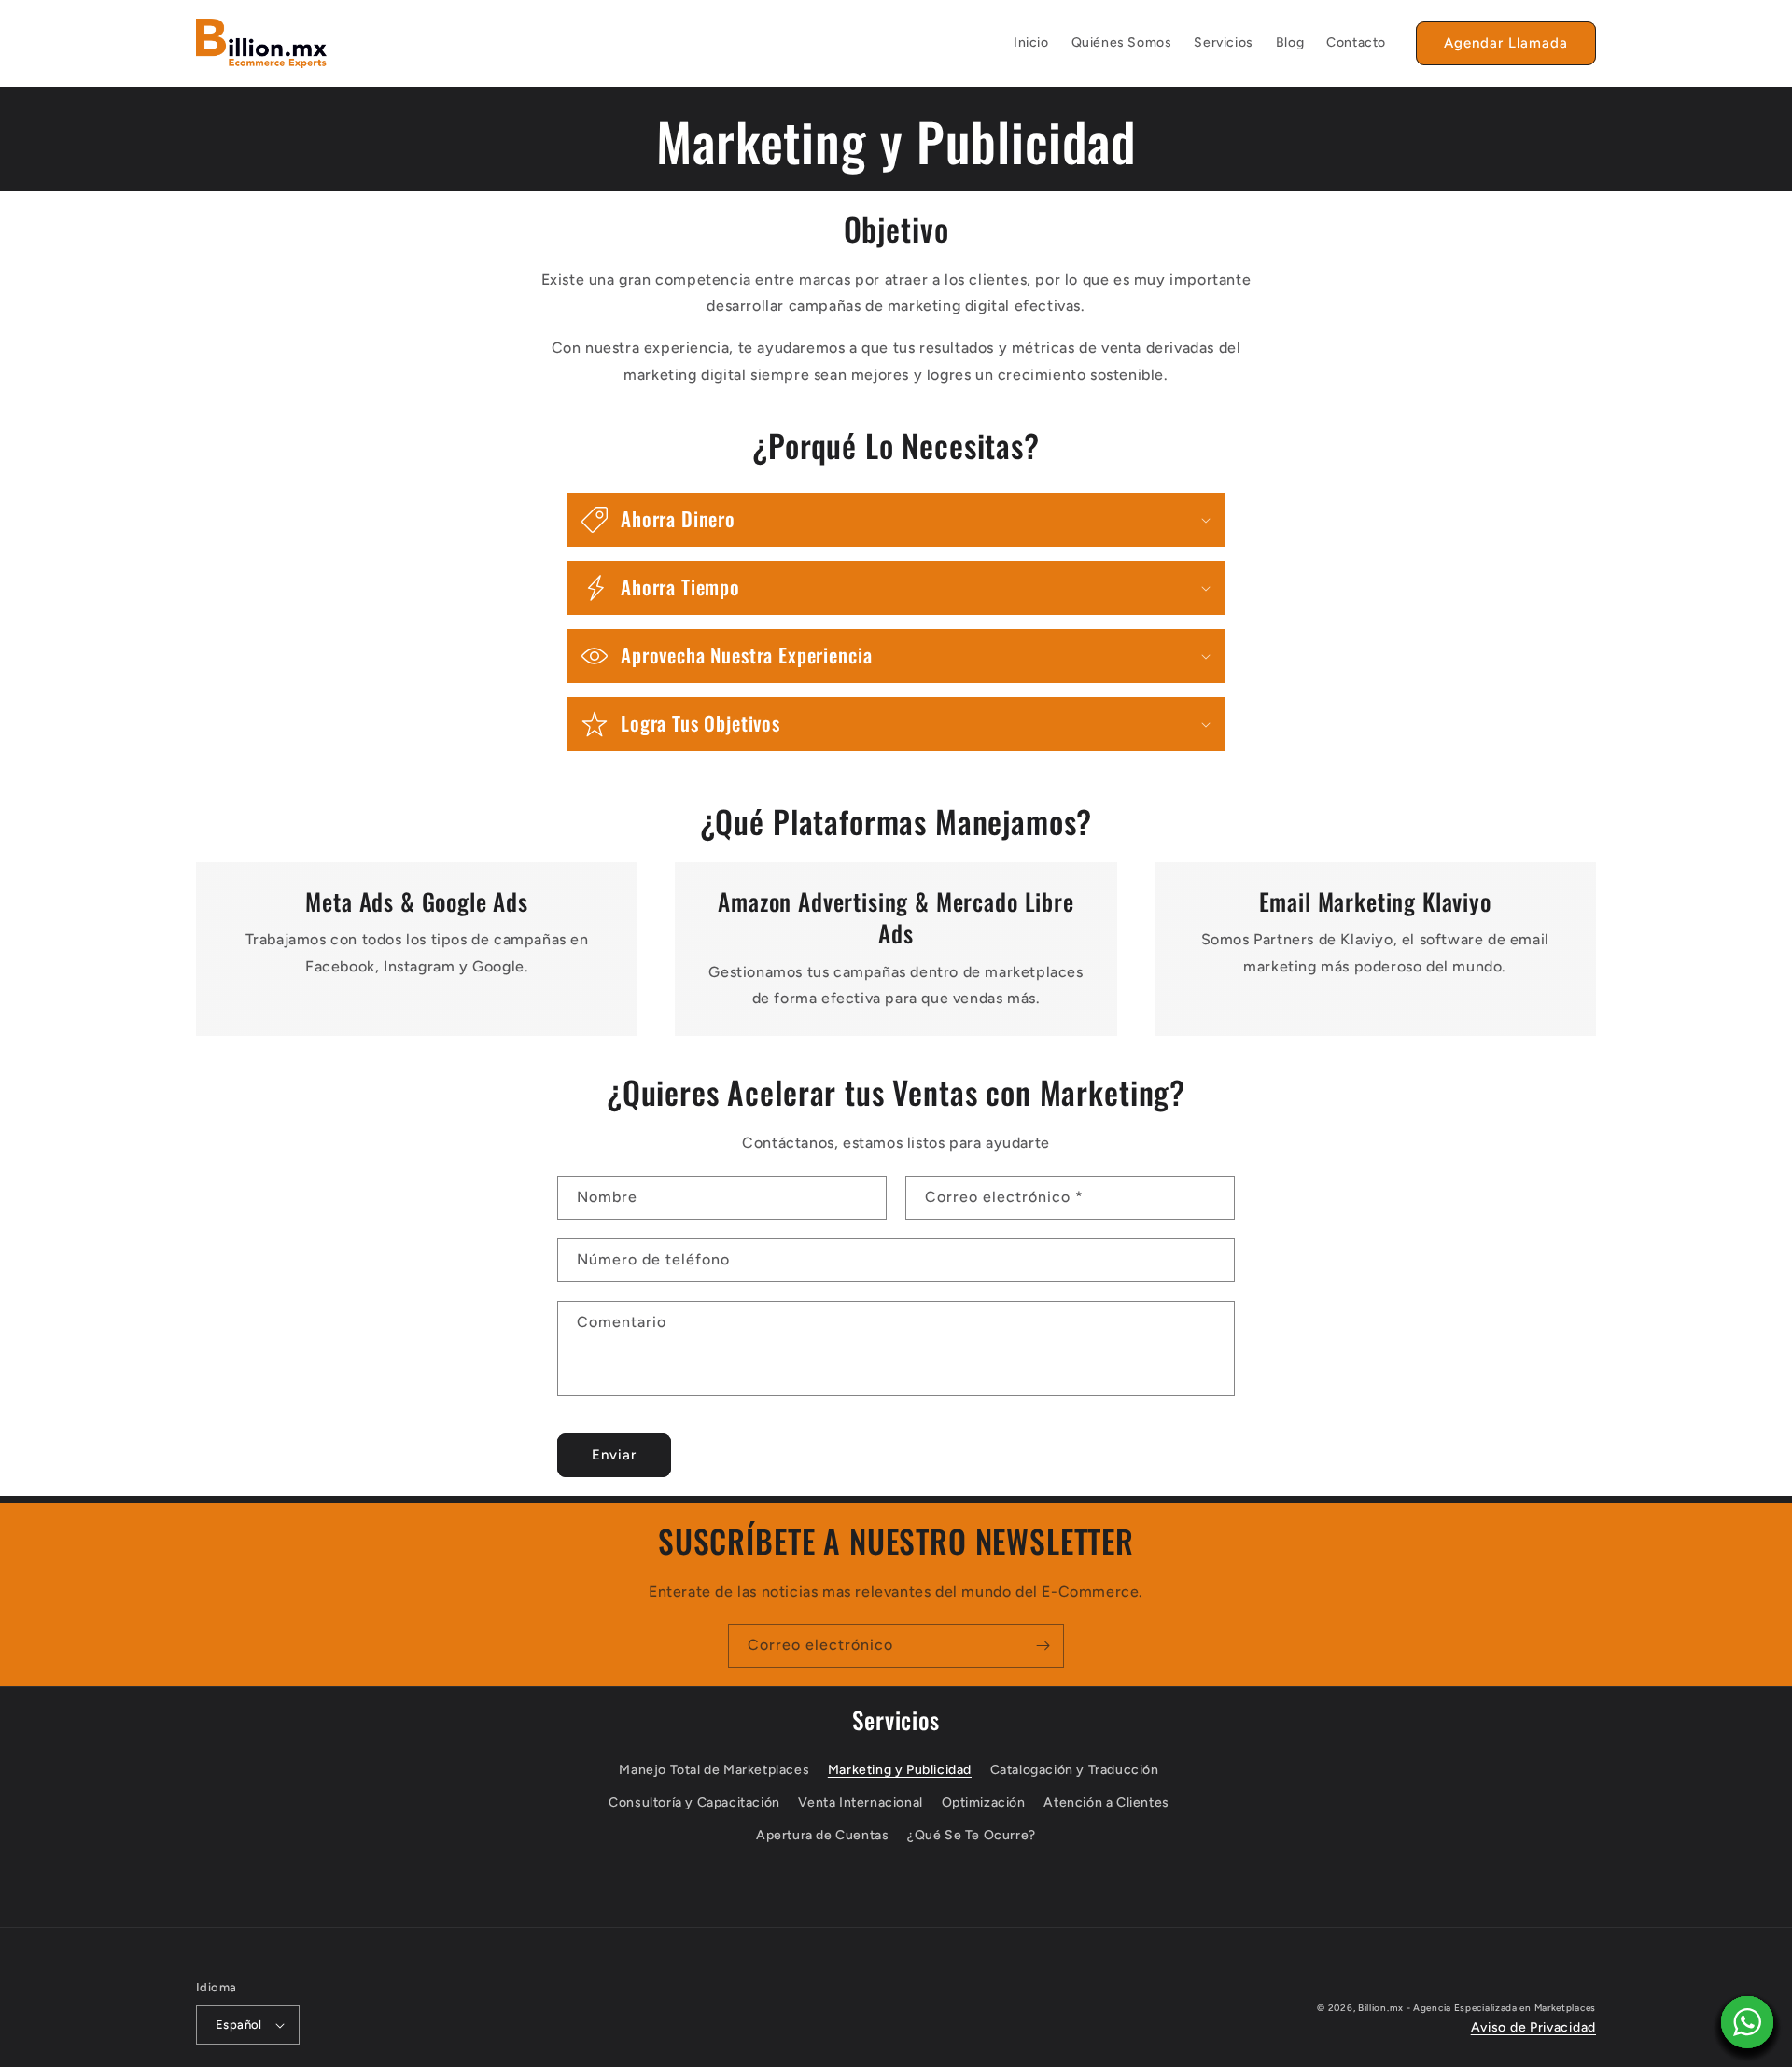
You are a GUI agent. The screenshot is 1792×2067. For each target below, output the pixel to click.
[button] (896, 520)
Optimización (984, 1802)
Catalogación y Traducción (1075, 1770)
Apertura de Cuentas (822, 1835)
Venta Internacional (860, 1802)
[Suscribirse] (1043, 1646)
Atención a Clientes (1106, 1802)
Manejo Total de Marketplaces (714, 1770)
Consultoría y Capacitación (694, 1802)
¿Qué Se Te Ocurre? (972, 1835)
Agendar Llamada (1506, 43)
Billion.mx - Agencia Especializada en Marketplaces (1477, 2008)
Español (239, 2025)
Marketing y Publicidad (900, 1770)
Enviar (614, 1455)
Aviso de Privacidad (1533, 2027)
